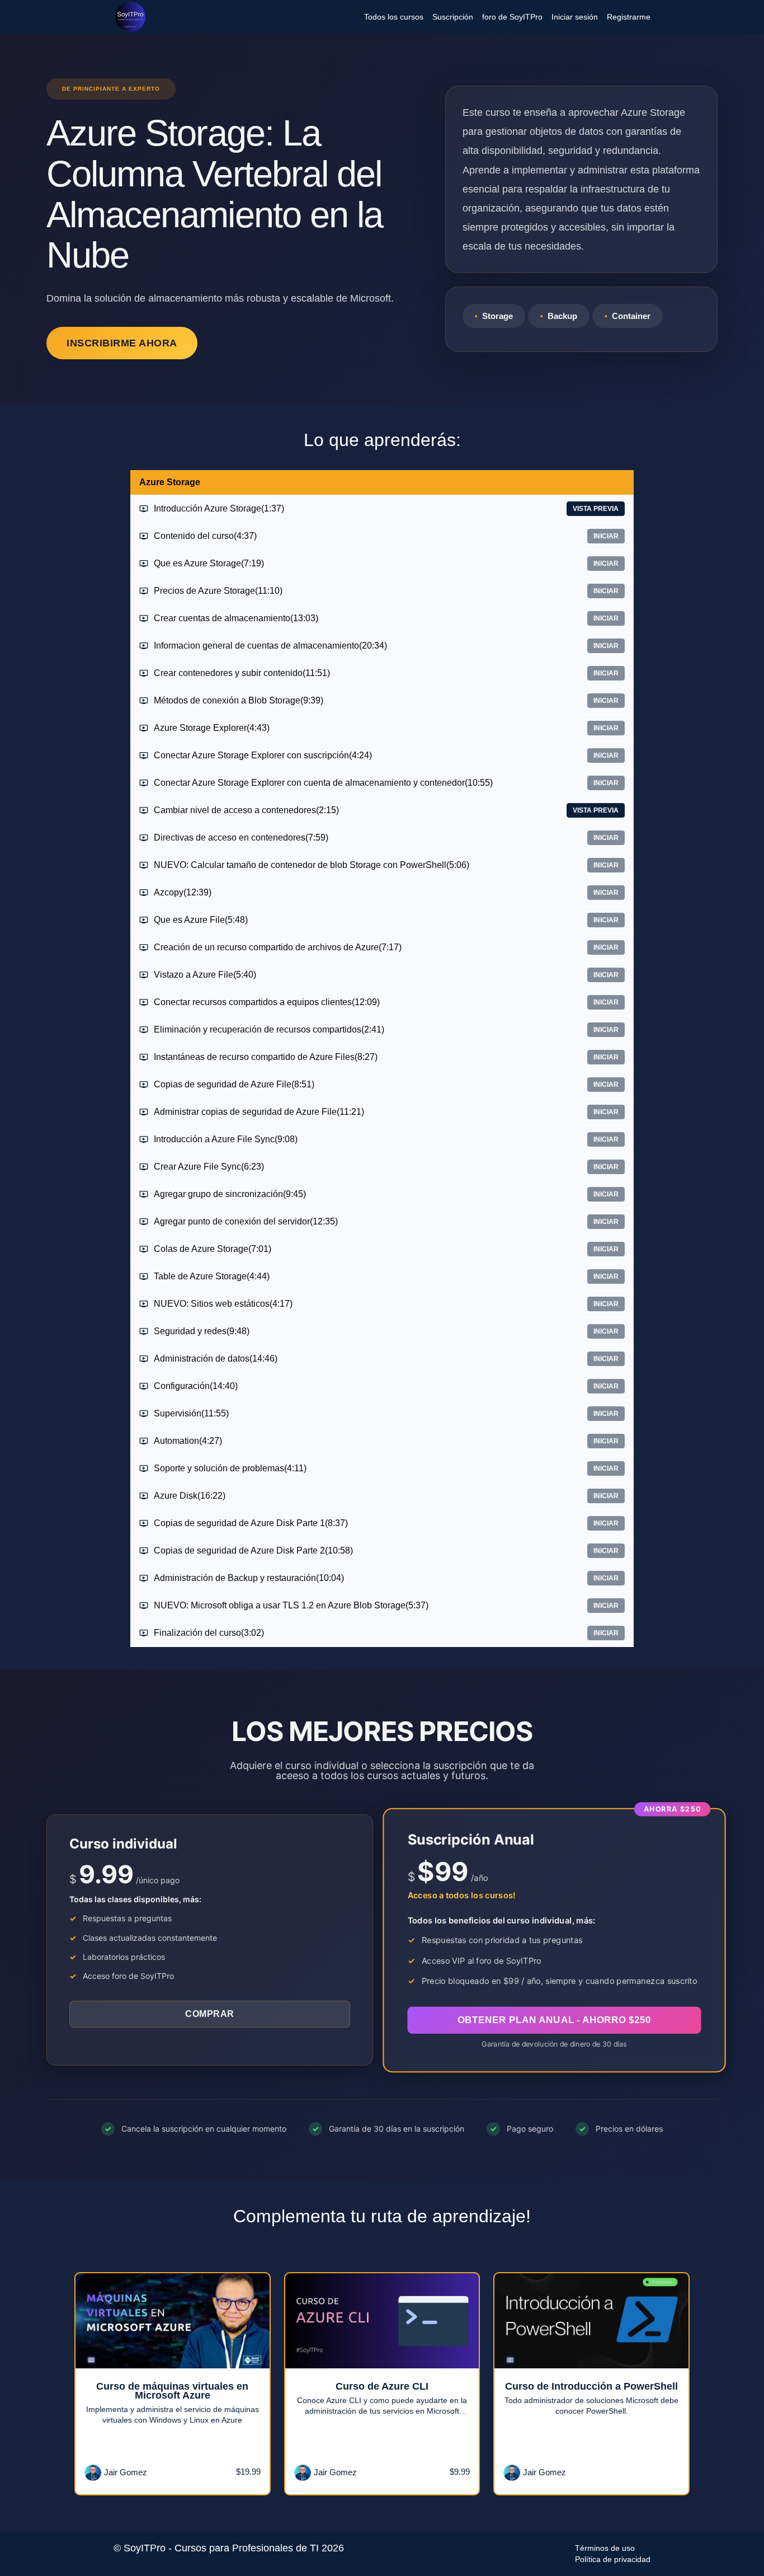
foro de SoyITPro (512, 17)
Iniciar (606, 536)
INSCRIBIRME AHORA (122, 343)
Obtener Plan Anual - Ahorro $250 (555, 2020)
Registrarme (629, 17)
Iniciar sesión (575, 17)
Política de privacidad (613, 2559)
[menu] (503, 17)
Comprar (210, 2014)
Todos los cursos (394, 17)
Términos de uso (605, 2548)
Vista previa (596, 509)
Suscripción (453, 17)
